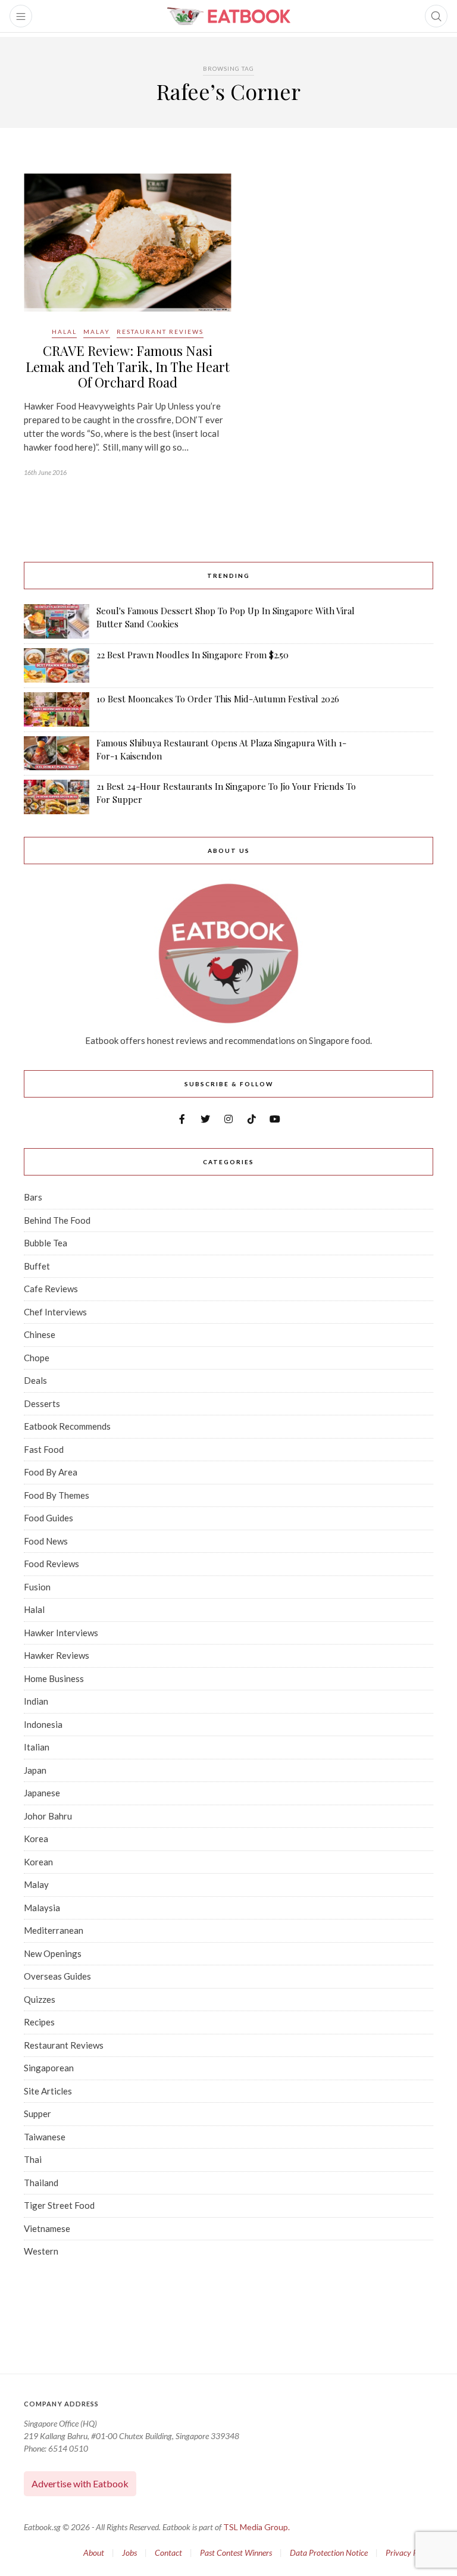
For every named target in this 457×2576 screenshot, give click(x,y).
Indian (36, 1701)
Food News (46, 1541)
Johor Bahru (48, 1816)
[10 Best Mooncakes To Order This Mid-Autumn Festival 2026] (57, 709)
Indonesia (43, 1724)
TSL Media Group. (256, 2527)
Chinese (40, 1334)
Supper (37, 2114)
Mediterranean (54, 1930)
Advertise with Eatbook (80, 2483)
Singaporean (49, 2068)
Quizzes (40, 1999)
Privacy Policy (409, 2552)
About (94, 2552)
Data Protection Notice (329, 2552)
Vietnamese (47, 2228)
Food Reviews (51, 1564)
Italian (37, 1747)
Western (41, 2251)
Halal (64, 332)
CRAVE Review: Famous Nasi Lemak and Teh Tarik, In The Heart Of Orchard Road (128, 366)
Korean (38, 1862)
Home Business (54, 1678)
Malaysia (42, 1908)
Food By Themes (57, 1495)
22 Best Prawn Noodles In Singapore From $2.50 (192, 655)
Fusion (37, 1587)
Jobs (129, 2552)
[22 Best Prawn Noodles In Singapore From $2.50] (57, 665)
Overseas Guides (57, 1976)
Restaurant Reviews (160, 332)
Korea (36, 1839)
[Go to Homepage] (228, 16)
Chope (37, 1358)
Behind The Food (57, 1220)
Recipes (39, 2022)
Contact (168, 2552)
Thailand (41, 2183)
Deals (35, 1380)
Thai (33, 2159)
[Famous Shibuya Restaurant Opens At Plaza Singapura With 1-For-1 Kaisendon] (57, 753)
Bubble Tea (46, 1243)
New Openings (53, 1953)
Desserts (42, 1403)
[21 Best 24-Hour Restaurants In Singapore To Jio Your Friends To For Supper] (57, 797)
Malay (97, 332)
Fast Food (44, 1449)
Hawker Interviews (61, 1633)
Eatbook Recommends (67, 1426)
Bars (33, 1197)
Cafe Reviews (51, 1289)
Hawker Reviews (57, 1655)
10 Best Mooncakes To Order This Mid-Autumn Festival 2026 (218, 699)
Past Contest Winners (236, 2552)
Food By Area (51, 1472)
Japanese (42, 1793)
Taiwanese (45, 2137)
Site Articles (48, 2091)
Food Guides (48, 1518)
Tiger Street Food (59, 2205)
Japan (35, 1770)
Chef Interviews (55, 1312)
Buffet (37, 1266)
